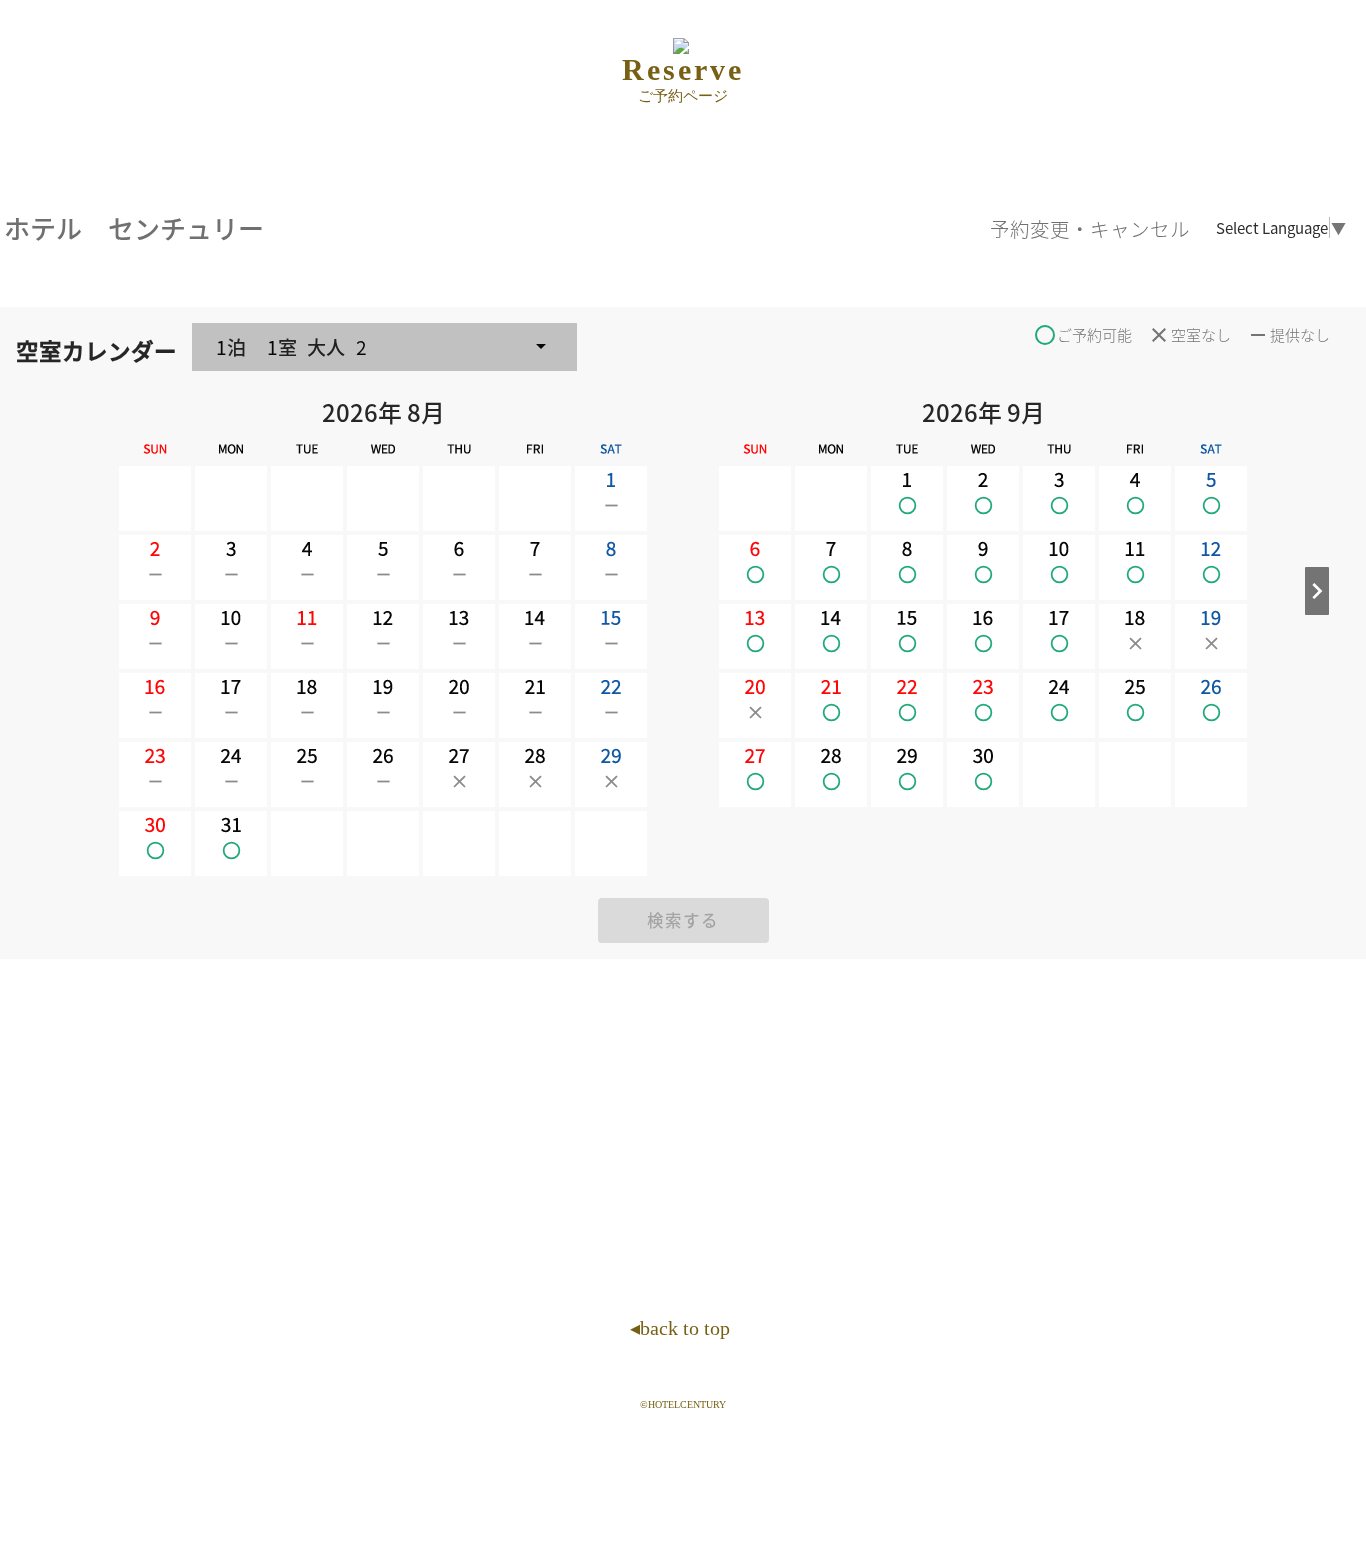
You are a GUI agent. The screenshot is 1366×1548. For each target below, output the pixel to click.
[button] (384, 347)
